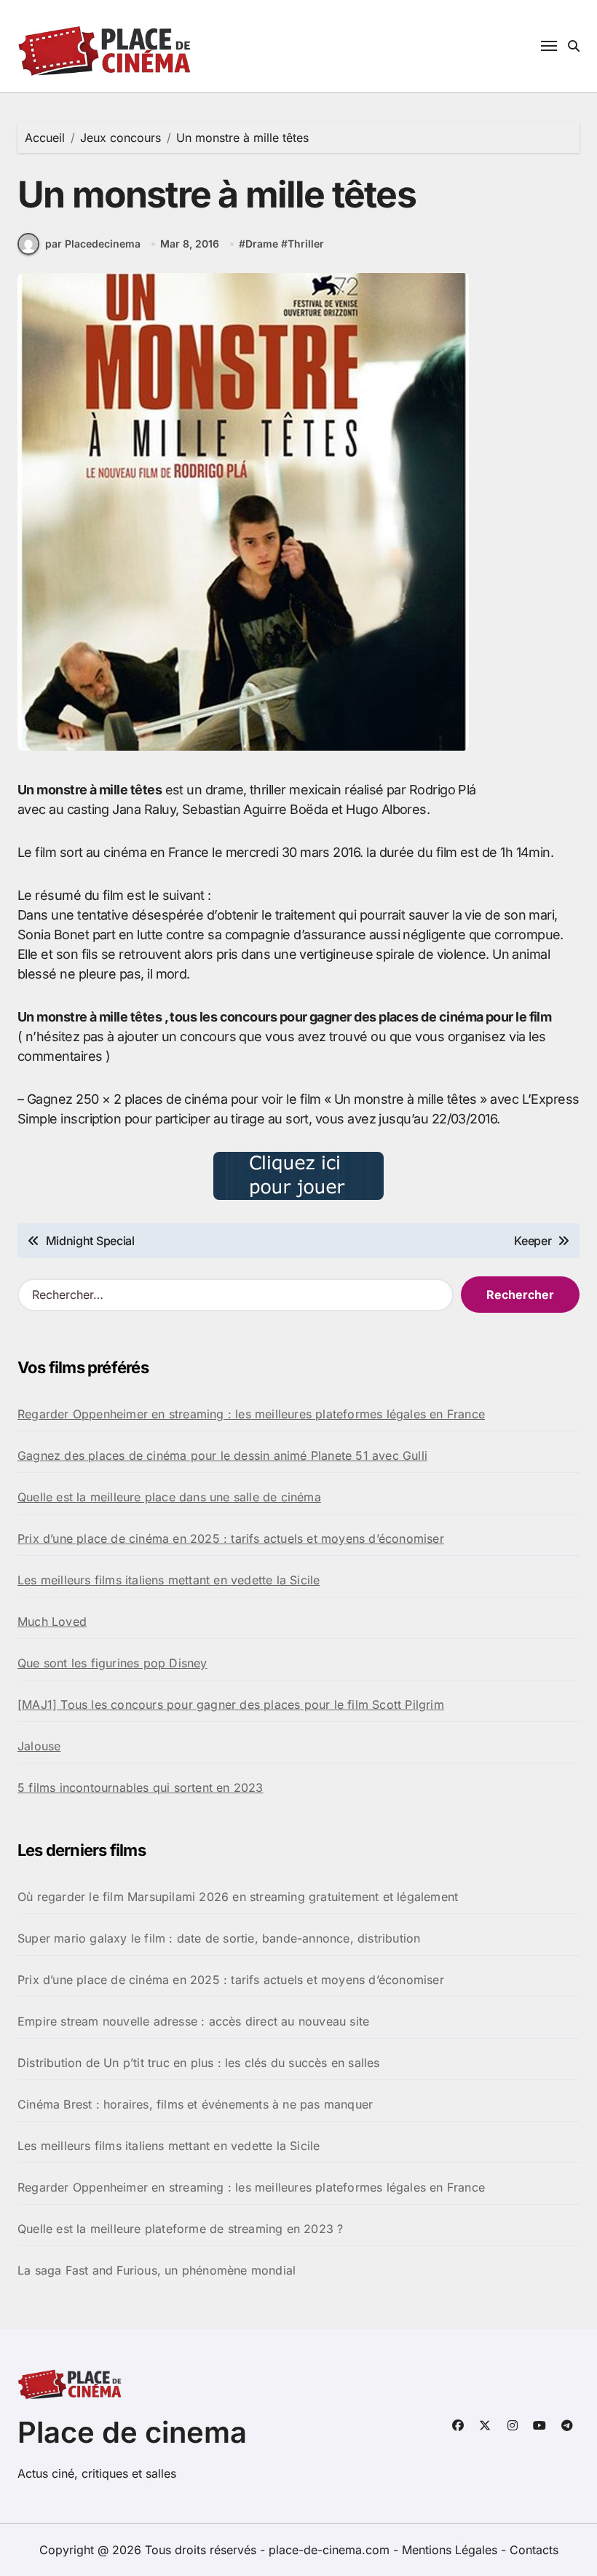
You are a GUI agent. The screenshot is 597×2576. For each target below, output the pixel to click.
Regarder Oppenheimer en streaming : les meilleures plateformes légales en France (251, 1414)
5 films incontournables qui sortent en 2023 (141, 1787)
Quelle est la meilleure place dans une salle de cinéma (169, 1497)
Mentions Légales (451, 2550)
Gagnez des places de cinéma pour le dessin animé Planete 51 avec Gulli (222, 1455)
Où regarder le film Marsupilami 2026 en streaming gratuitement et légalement (238, 1897)
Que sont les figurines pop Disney (112, 1663)
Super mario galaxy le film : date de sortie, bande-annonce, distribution (219, 1938)
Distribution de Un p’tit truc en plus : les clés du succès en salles (199, 2063)
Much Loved (52, 1621)
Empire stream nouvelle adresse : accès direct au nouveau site (193, 2021)
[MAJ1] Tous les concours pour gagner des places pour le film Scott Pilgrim (231, 1704)
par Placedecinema (93, 244)
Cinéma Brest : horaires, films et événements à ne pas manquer (195, 2104)
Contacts (534, 2550)
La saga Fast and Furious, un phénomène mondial (157, 2270)
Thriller (306, 244)
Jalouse (39, 1746)
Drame (262, 244)
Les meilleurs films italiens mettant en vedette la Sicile (169, 1580)
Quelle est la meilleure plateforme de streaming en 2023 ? (180, 2229)
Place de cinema (132, 2432)
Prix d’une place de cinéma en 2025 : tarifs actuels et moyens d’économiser (231, 1538)
